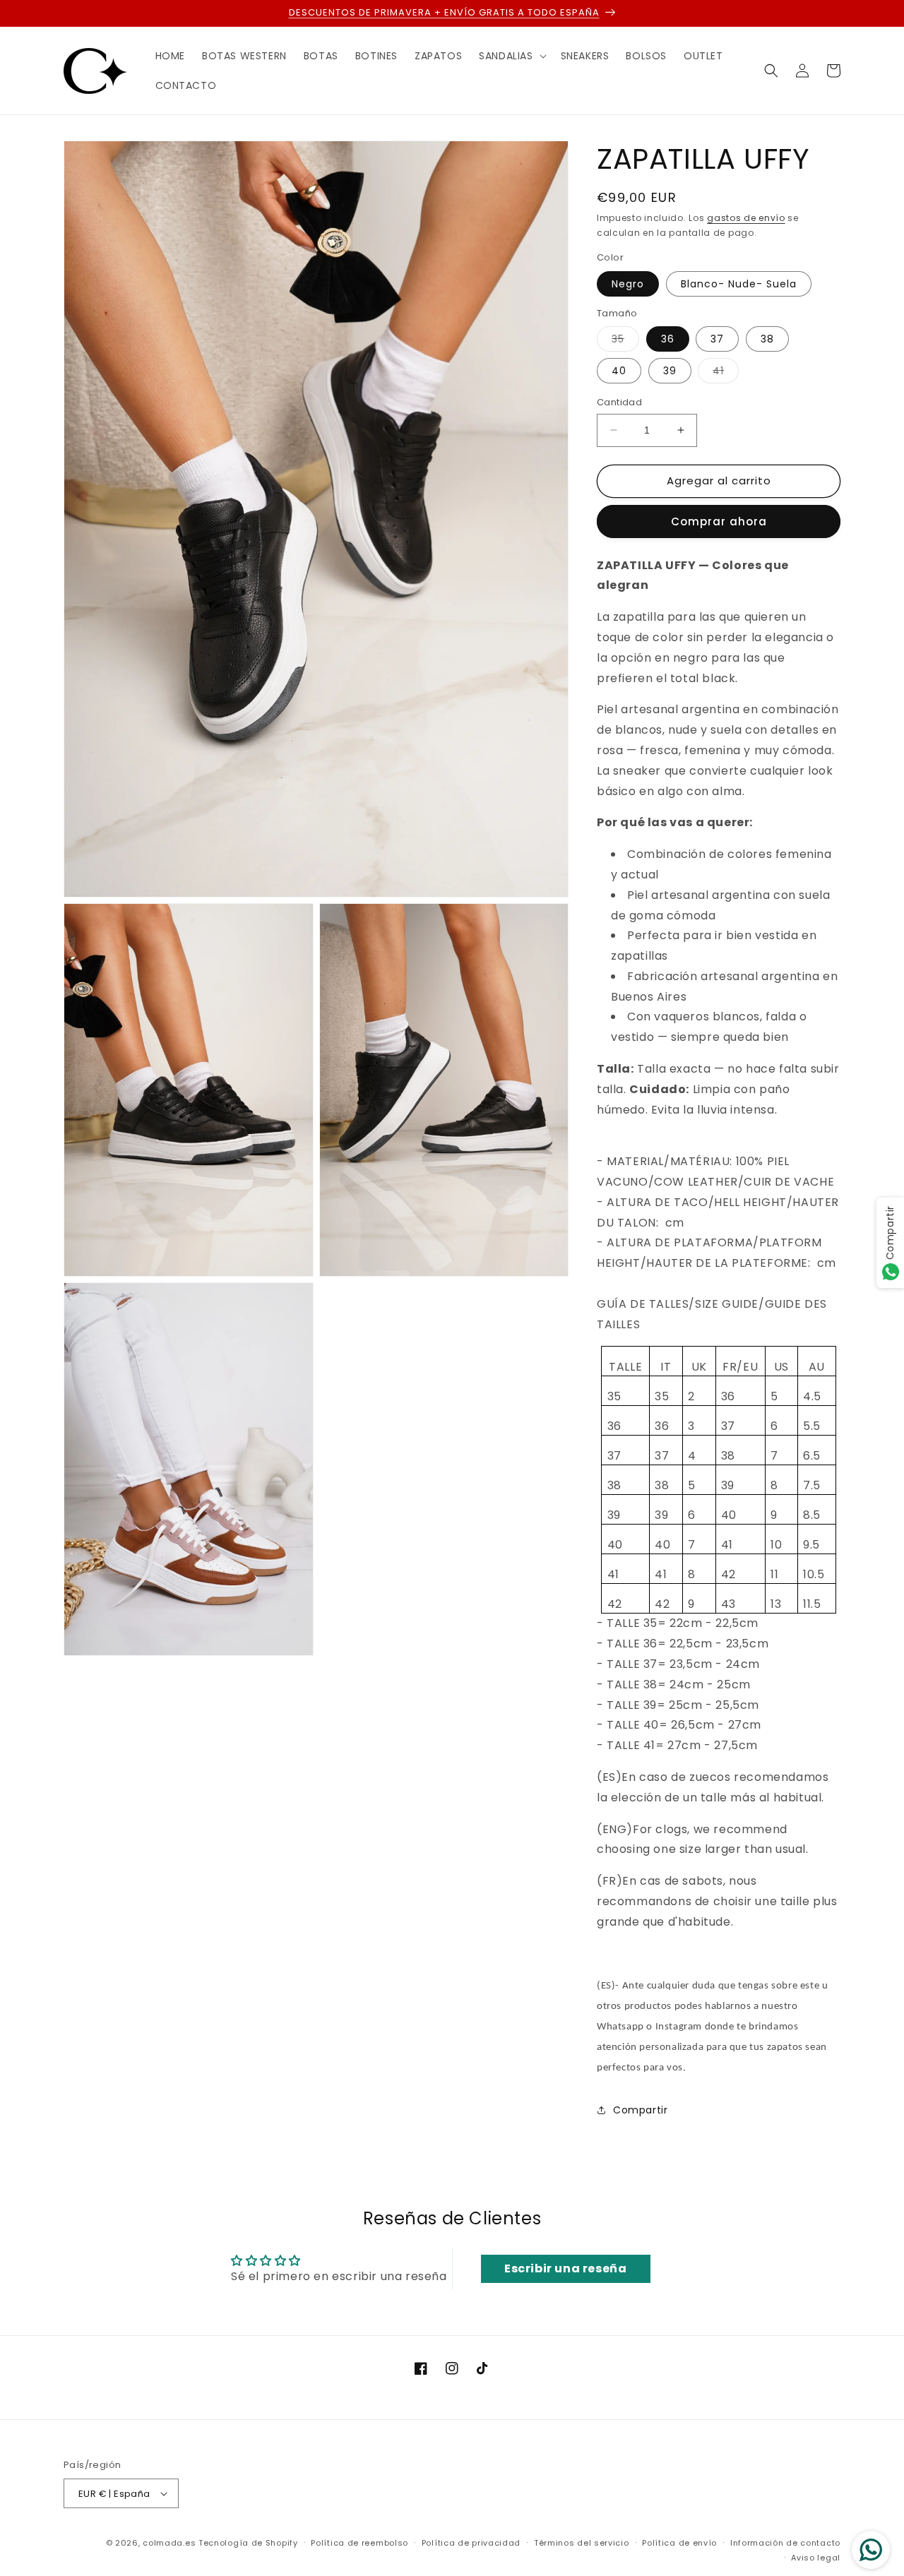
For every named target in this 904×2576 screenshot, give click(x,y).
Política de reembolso (359, 2543)
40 (619, 371)
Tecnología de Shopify (248, 2543)
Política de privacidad (471, 2543)
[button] (511, 56)
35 (625, 341)
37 (717, 339)
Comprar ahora (719, 521)
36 (668, 339)
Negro (628, 284)
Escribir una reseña (565, 2268)
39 (670, 371)
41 (726, 373)
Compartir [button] (640, 2110)
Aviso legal (816, 2558)
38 (767, 339)
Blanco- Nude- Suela (739, 284)
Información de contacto (785, 2543)
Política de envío (679, 2543)
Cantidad (619, 402)
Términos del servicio (582, 2543)
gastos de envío (746, 218)
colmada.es (169, 2543)
